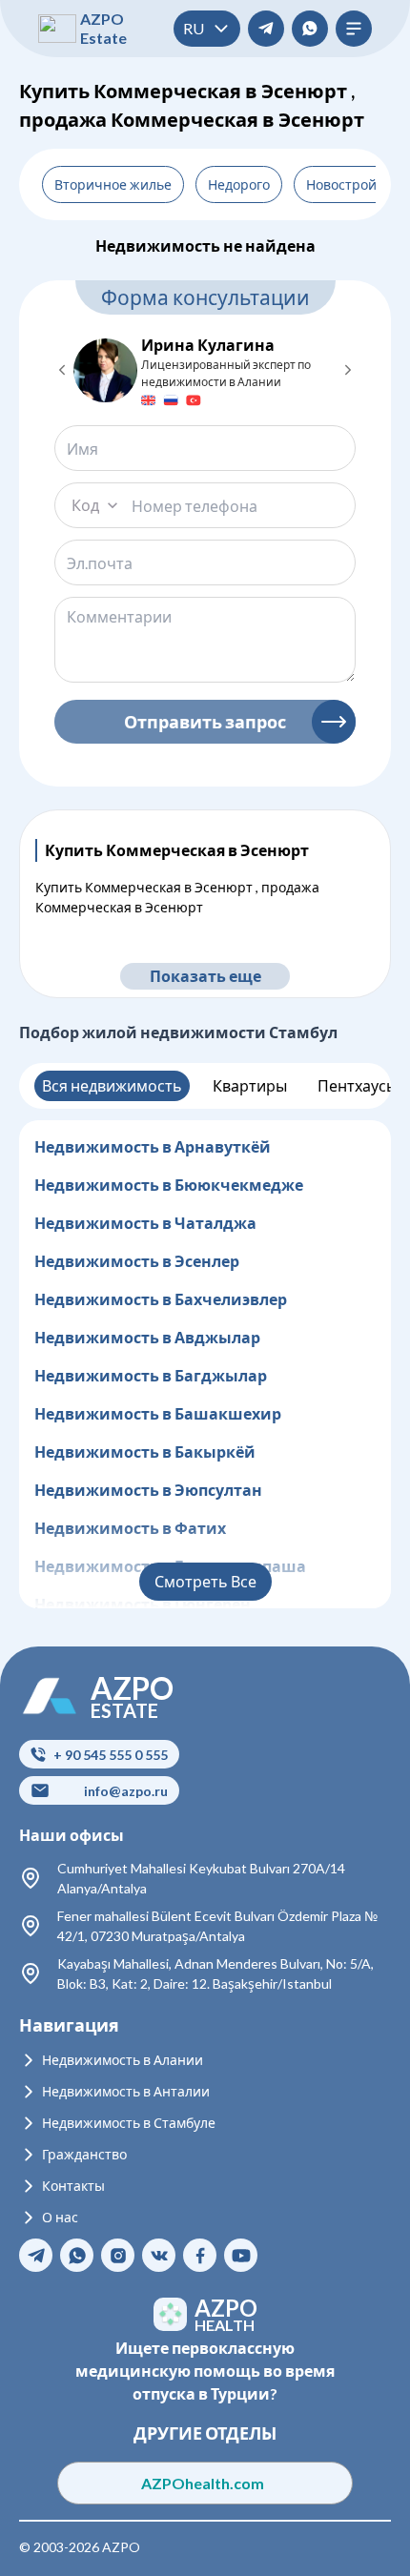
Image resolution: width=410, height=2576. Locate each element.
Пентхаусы (358, 1085)
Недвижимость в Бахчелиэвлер (161, 1299)
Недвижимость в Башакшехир (158, 1413)
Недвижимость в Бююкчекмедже (169, 1185)
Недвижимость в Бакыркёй (145, 1452)
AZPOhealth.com (205, 2483)
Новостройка (348, 184)
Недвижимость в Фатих (130, 1528)
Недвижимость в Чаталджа (145, 1223)
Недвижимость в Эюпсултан (148, 1490)
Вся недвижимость (112, 1085)
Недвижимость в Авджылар (147, 1337)
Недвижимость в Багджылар (151, 1375)
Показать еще (205, 976)
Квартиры (250, 1085)
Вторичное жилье (113, 184)
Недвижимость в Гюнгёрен (143, 1604)
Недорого (239, 184)
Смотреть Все (205, 1581)
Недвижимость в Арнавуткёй (153, 1146)
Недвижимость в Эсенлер (137, 1261)
